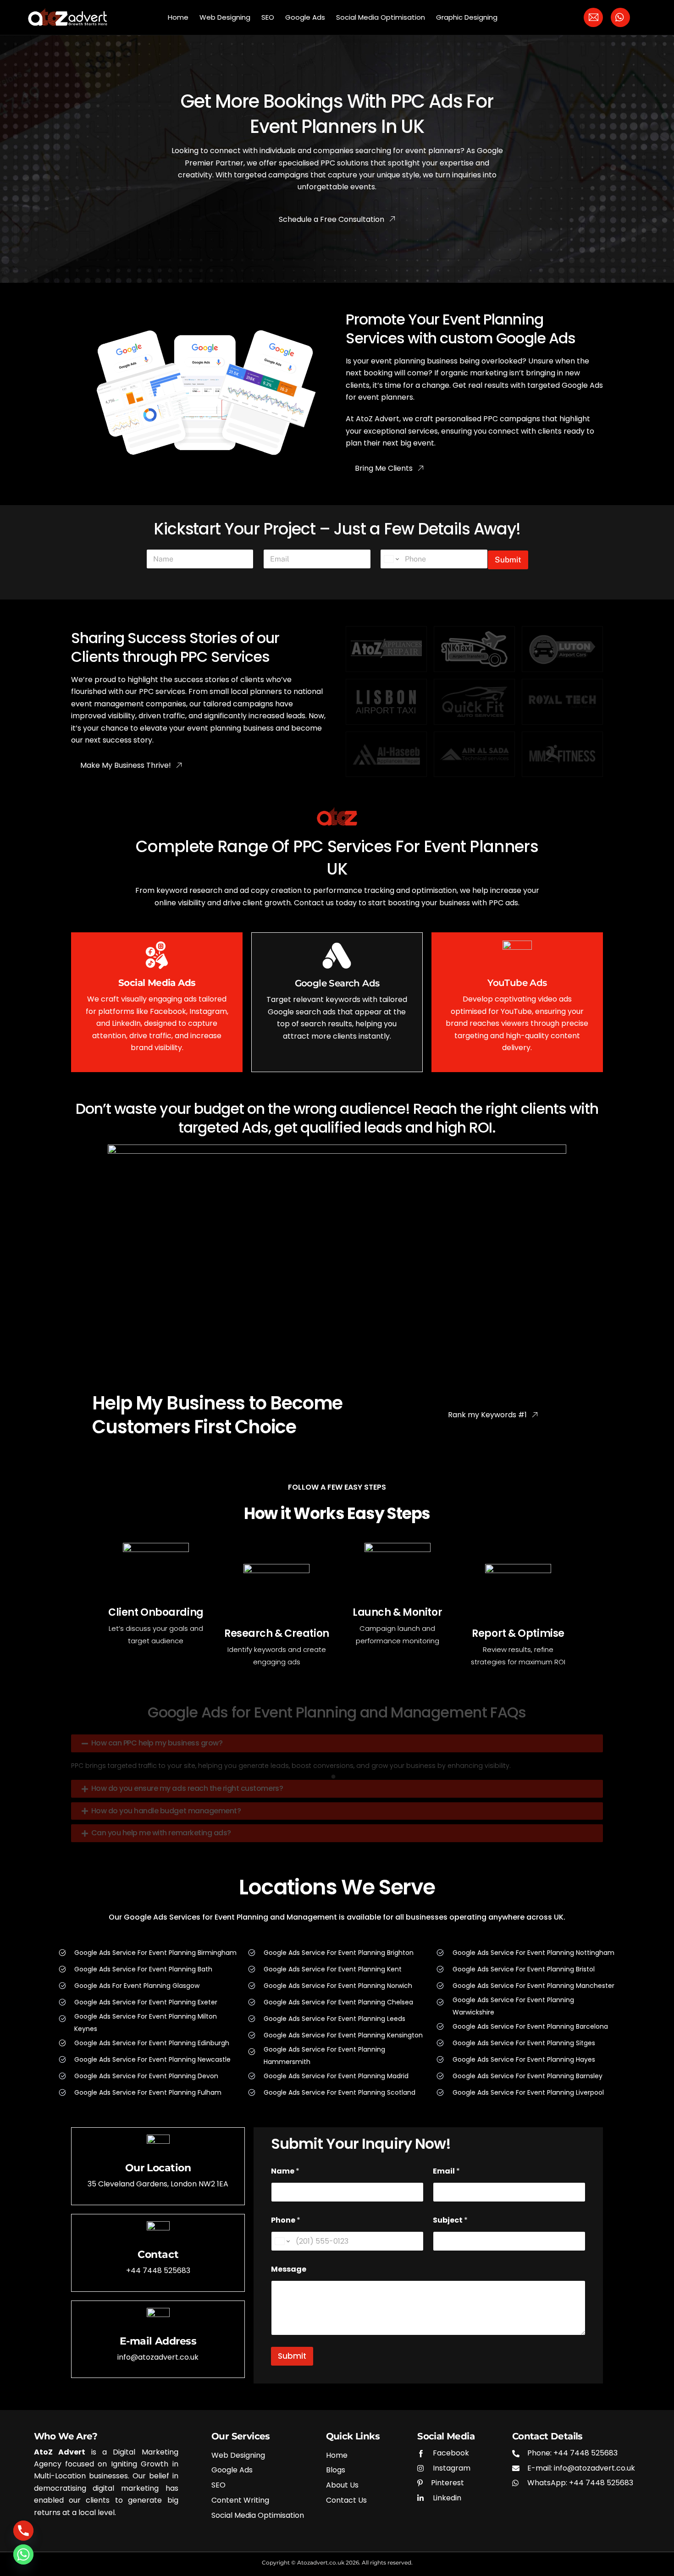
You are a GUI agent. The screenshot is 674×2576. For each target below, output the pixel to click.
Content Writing (240, 2501)
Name (285, 2171)
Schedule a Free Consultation (331, 219)
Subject (450, 2220)
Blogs (336, 2470)
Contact (158, 2254)
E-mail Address (158, 2341)
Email (446, 2171)
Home (178, 17)
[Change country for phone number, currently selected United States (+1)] (391, 559)
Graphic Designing (467, 17)
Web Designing (225, 17)
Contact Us (346, 2501)
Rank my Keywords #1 (487, 1415)
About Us (342, 2485)
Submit (508, 560)
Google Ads (305, 17)
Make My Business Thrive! (126, 765)
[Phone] (23, 2531)
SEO (268, 17)
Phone (286, 2220)
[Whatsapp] (23, 2554)
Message (289, 2269)
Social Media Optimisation (381, 17)
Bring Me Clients (384, 468)
